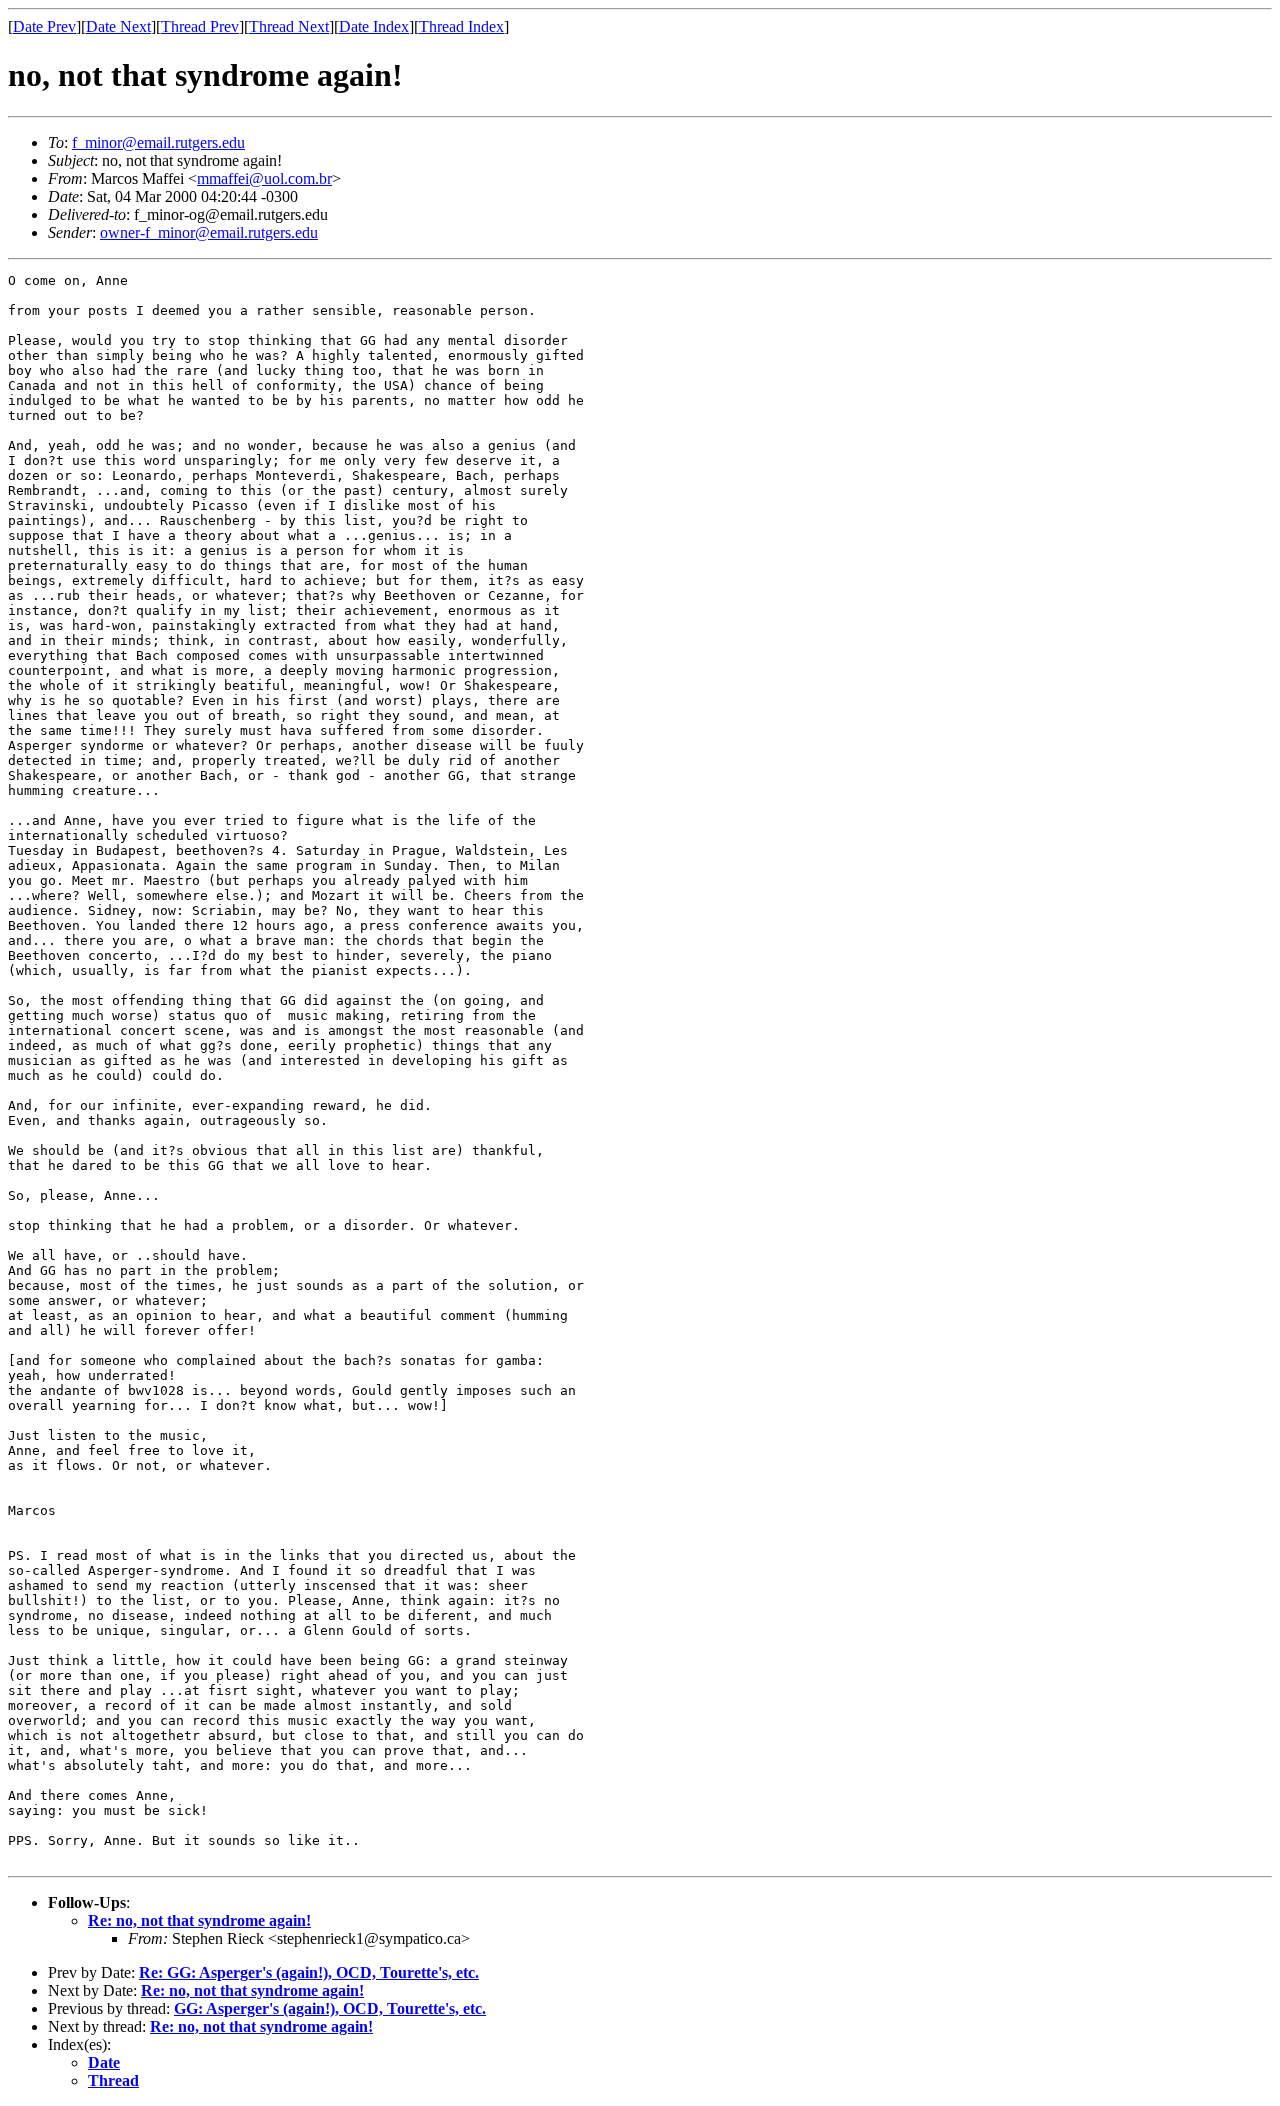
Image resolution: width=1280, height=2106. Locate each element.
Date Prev (44, 26)
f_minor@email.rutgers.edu (158, 142)
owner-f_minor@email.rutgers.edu (209, 232)
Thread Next (289, 26)
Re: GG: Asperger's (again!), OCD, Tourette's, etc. (309, 1972)
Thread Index (461, 26)
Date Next (118, 26)
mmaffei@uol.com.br (264, 178)
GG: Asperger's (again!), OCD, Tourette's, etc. (330, 2008)
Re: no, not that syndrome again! (199, 1920)
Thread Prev (200, 26)
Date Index (374, 26)
